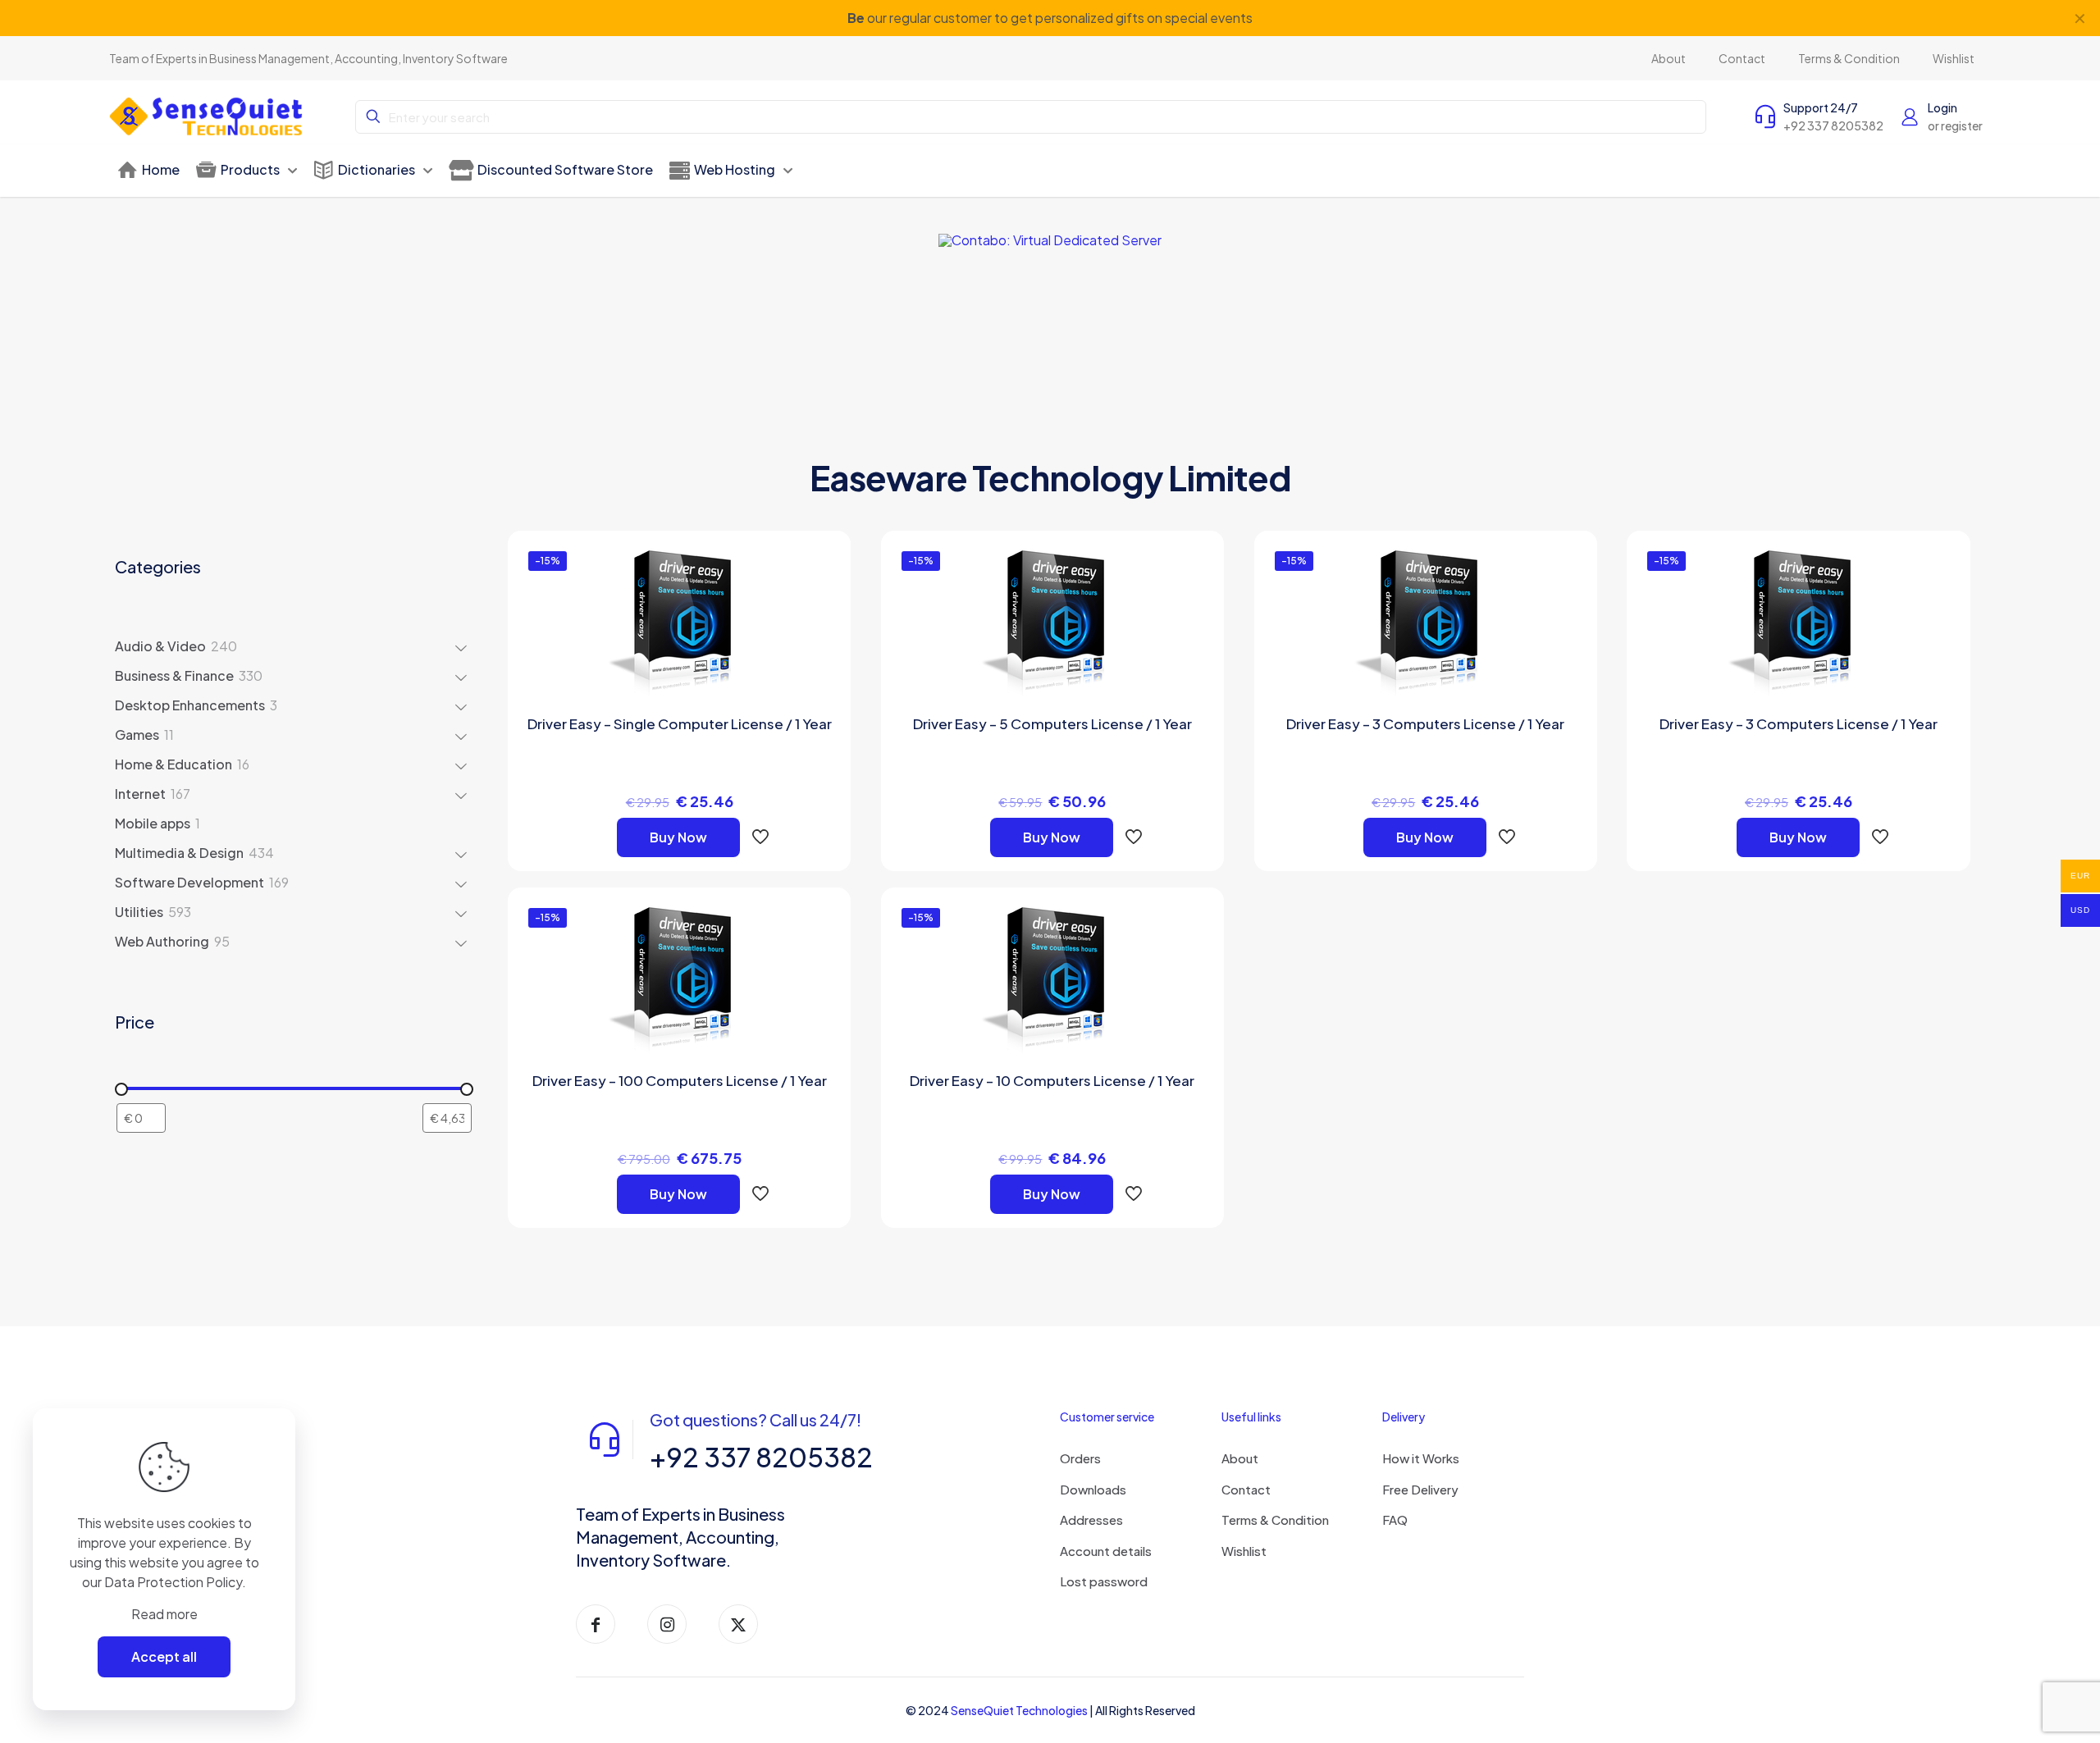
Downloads (1093, 1489)
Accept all (164, 1656)
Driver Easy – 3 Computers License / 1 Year (1425, 723)
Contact (1246, 1489)
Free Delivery (1420, 1489)
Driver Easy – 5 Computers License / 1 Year (1052, 723)
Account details (1106, 1551)
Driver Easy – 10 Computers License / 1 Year (1052, 1080)
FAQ (1395, 1519)
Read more (164, 1614)
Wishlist (1244, 1551)
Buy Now (678, 837)
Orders (1080, 1458)
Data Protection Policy (173, 1582)
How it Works (1421, 1458)
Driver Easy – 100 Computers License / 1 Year (680, 1080)
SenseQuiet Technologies (1019, 1710)
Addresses (1091, 1519)
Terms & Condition (1275, 1519)
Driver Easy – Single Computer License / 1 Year (680, 723)
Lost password (1104, 1581)
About (1240, 1458)
